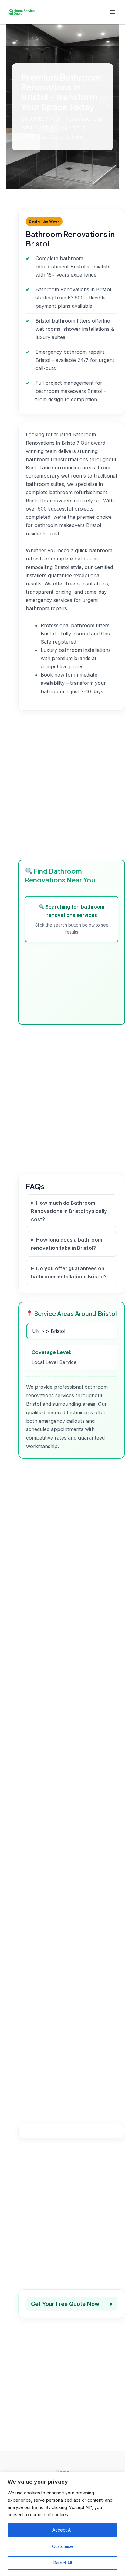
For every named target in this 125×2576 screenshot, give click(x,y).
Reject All (63, 2563)
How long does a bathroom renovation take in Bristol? (67, 1244)
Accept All (62, 2530)
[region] (62, 2524)
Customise (62, 2546)
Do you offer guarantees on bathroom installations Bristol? (69, 1272)
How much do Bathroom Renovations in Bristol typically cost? (69, 1211)
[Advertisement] (62, 785)
